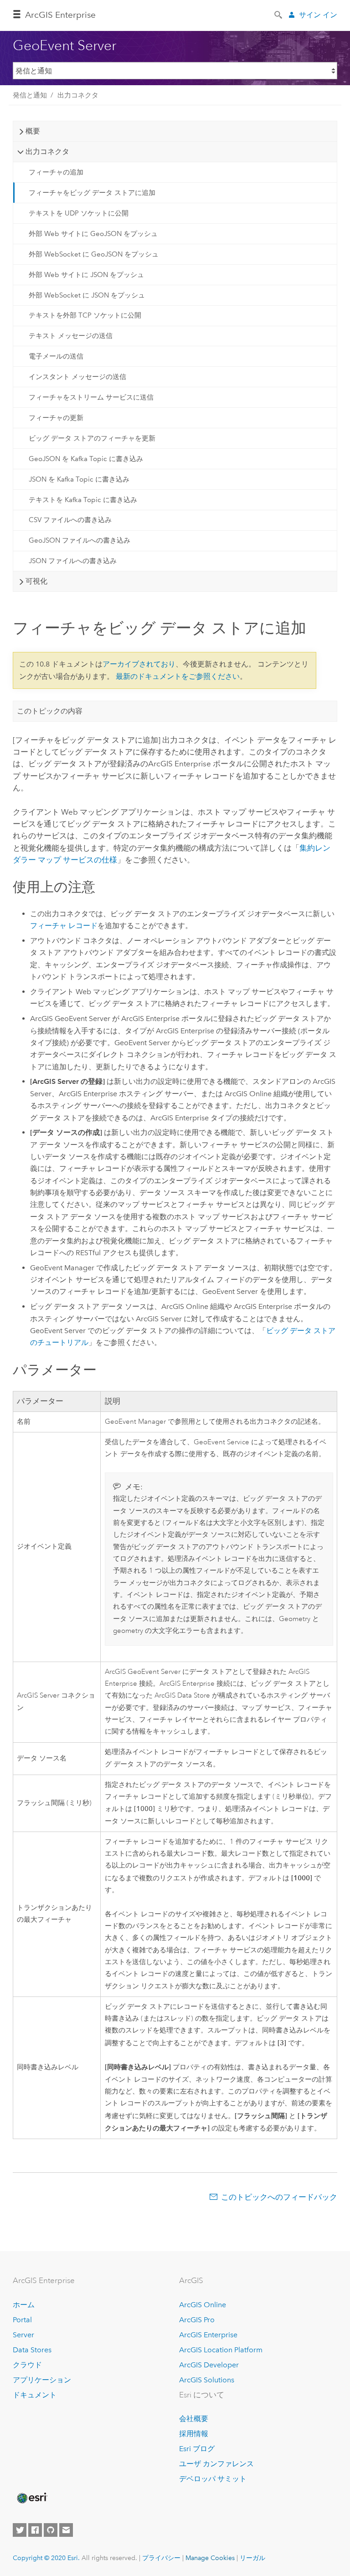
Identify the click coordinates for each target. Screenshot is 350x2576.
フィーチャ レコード (64, 926)
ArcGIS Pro (197, 2320)
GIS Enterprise (60, 15)
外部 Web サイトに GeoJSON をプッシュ (93, 234)
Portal (22, 2320)
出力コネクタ (78, 95)
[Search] (279, 14)
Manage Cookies (210, 2558)
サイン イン (318, 15)
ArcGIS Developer (209, 2365)
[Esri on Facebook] (35, 2530)
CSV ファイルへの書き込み (70, 520)
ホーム (24, 2305)
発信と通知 (30, 95)
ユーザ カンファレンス (216, 2464)
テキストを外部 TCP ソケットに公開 (85, 315)
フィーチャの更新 (56, 418)
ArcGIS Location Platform (221, 2350)
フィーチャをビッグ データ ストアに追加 (92, 193)
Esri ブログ (197, 2449)
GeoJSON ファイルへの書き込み (80, 540)
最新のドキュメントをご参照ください (178, 676)
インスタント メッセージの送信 (77, 377)
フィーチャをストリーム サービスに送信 (91, 397)
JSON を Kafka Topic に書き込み (79, 479)
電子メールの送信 (56, 356)
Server (23, 2335)
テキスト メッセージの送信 (71, 336)
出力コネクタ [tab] (47, 151)
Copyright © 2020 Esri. (46, 2558)
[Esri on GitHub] (51, 2530)
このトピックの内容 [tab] (50, 711)
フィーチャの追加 (56, 172)
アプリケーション (42, 2380)
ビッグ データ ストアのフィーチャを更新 (92, 438)
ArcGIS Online (203, 2305)
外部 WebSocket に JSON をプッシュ (87, 295)
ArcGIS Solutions (207, 2380)
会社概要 (194, 2419)
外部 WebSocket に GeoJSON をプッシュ (94, 254)
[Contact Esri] (66, 2530)
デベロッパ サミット (213, 2479)
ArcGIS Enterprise (208, 2335)
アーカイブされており (139, 664)
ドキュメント (35, 2395)
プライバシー (161, 2558)
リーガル (252, 2558)
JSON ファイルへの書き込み (73, 561)
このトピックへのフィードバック (279, 2197)
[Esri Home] (31, 2498)
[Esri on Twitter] (20, 2530)
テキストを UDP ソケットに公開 (79, 213)
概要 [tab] (33, 131)
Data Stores (32, 2350)
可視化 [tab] (36, 581)
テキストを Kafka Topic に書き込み (83, 500)
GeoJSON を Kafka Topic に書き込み (86, 459)
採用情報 (194, 2434)
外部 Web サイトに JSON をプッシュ (86, 275)
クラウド (27, 2365)
